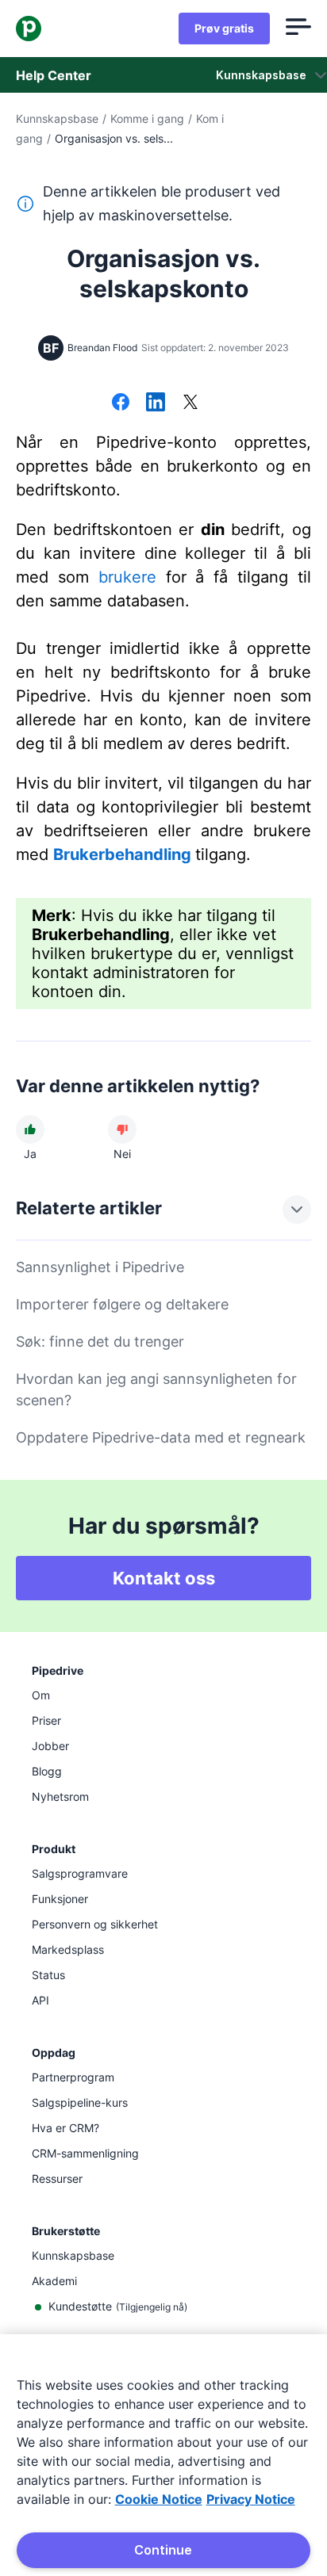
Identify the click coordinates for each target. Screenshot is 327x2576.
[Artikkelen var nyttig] (30, 1129)
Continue (163, 2550)
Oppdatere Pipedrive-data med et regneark (161, 1437)
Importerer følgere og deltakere (122, 1304)
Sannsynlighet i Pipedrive (100, 1267)
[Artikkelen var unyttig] (122, 1129)
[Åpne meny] (298, 29)
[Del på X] (190, 403)
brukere (127, 577)
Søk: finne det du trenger (100, 1342)
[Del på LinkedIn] (156, 403)
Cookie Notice (159, 2499)
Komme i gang (147, 118)
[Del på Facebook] (121, 403)
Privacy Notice (251, 2499)
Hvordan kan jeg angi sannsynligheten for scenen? (156, 1389)
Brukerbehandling (122, 854)
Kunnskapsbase (57, 118)
